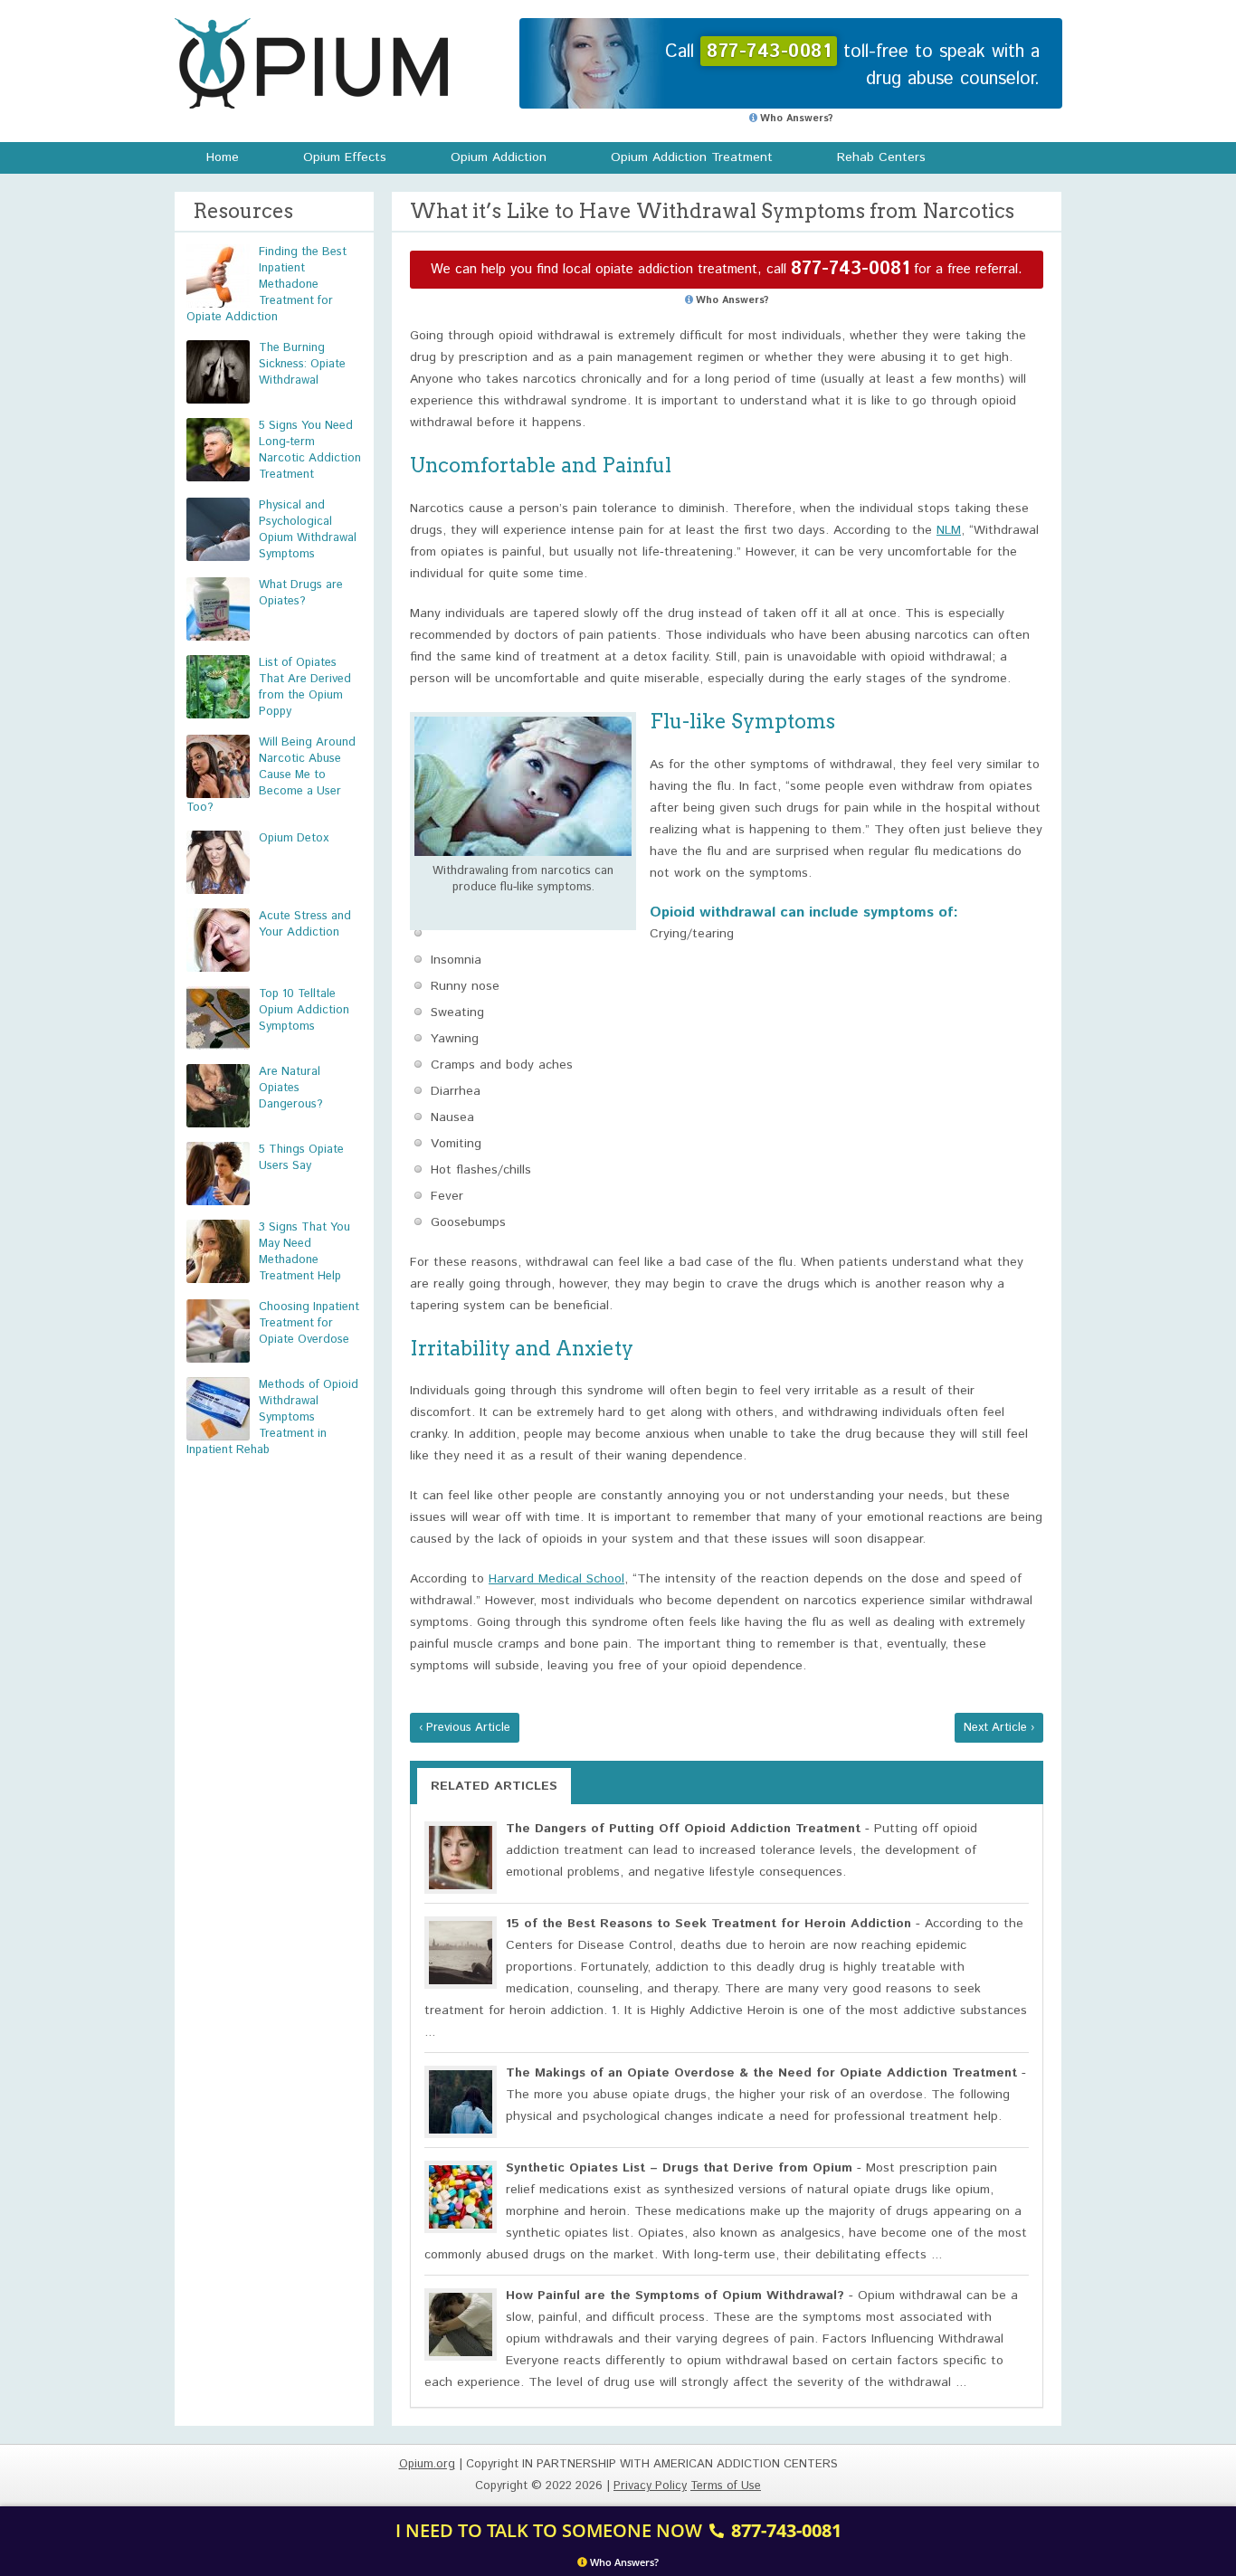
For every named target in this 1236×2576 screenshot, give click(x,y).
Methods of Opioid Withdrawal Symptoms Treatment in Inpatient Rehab (272, 1417)
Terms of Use (726, 2486)
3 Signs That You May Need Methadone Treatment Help (304, 1252)
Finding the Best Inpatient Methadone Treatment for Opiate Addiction (266, 285)
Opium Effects (345, 157)
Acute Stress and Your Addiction (305, 924)
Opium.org (311, 63)
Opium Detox (294, 838)
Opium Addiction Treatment (692, 157)
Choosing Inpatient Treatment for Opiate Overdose (309, 1323)
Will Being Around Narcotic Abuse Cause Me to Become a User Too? (271, 775)
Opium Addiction (499, 157)
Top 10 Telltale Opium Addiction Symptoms (304, 1010)
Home (223, 157)
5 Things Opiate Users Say (301, 1158)
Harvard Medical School (556, 1579)
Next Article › (999, 1728)
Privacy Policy (650, 2486)
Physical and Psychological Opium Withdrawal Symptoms (308, 530)
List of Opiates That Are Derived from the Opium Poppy (305, 687)
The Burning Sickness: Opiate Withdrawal (302, 364)
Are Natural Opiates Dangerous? (291, 1088)
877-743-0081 (850, 269)
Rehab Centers (881, 157)
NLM (949, 530)
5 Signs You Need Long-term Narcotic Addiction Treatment (310, 450)
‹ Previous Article (465, 1728)
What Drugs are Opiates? (301, 593)
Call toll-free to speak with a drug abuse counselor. (852, 66)
